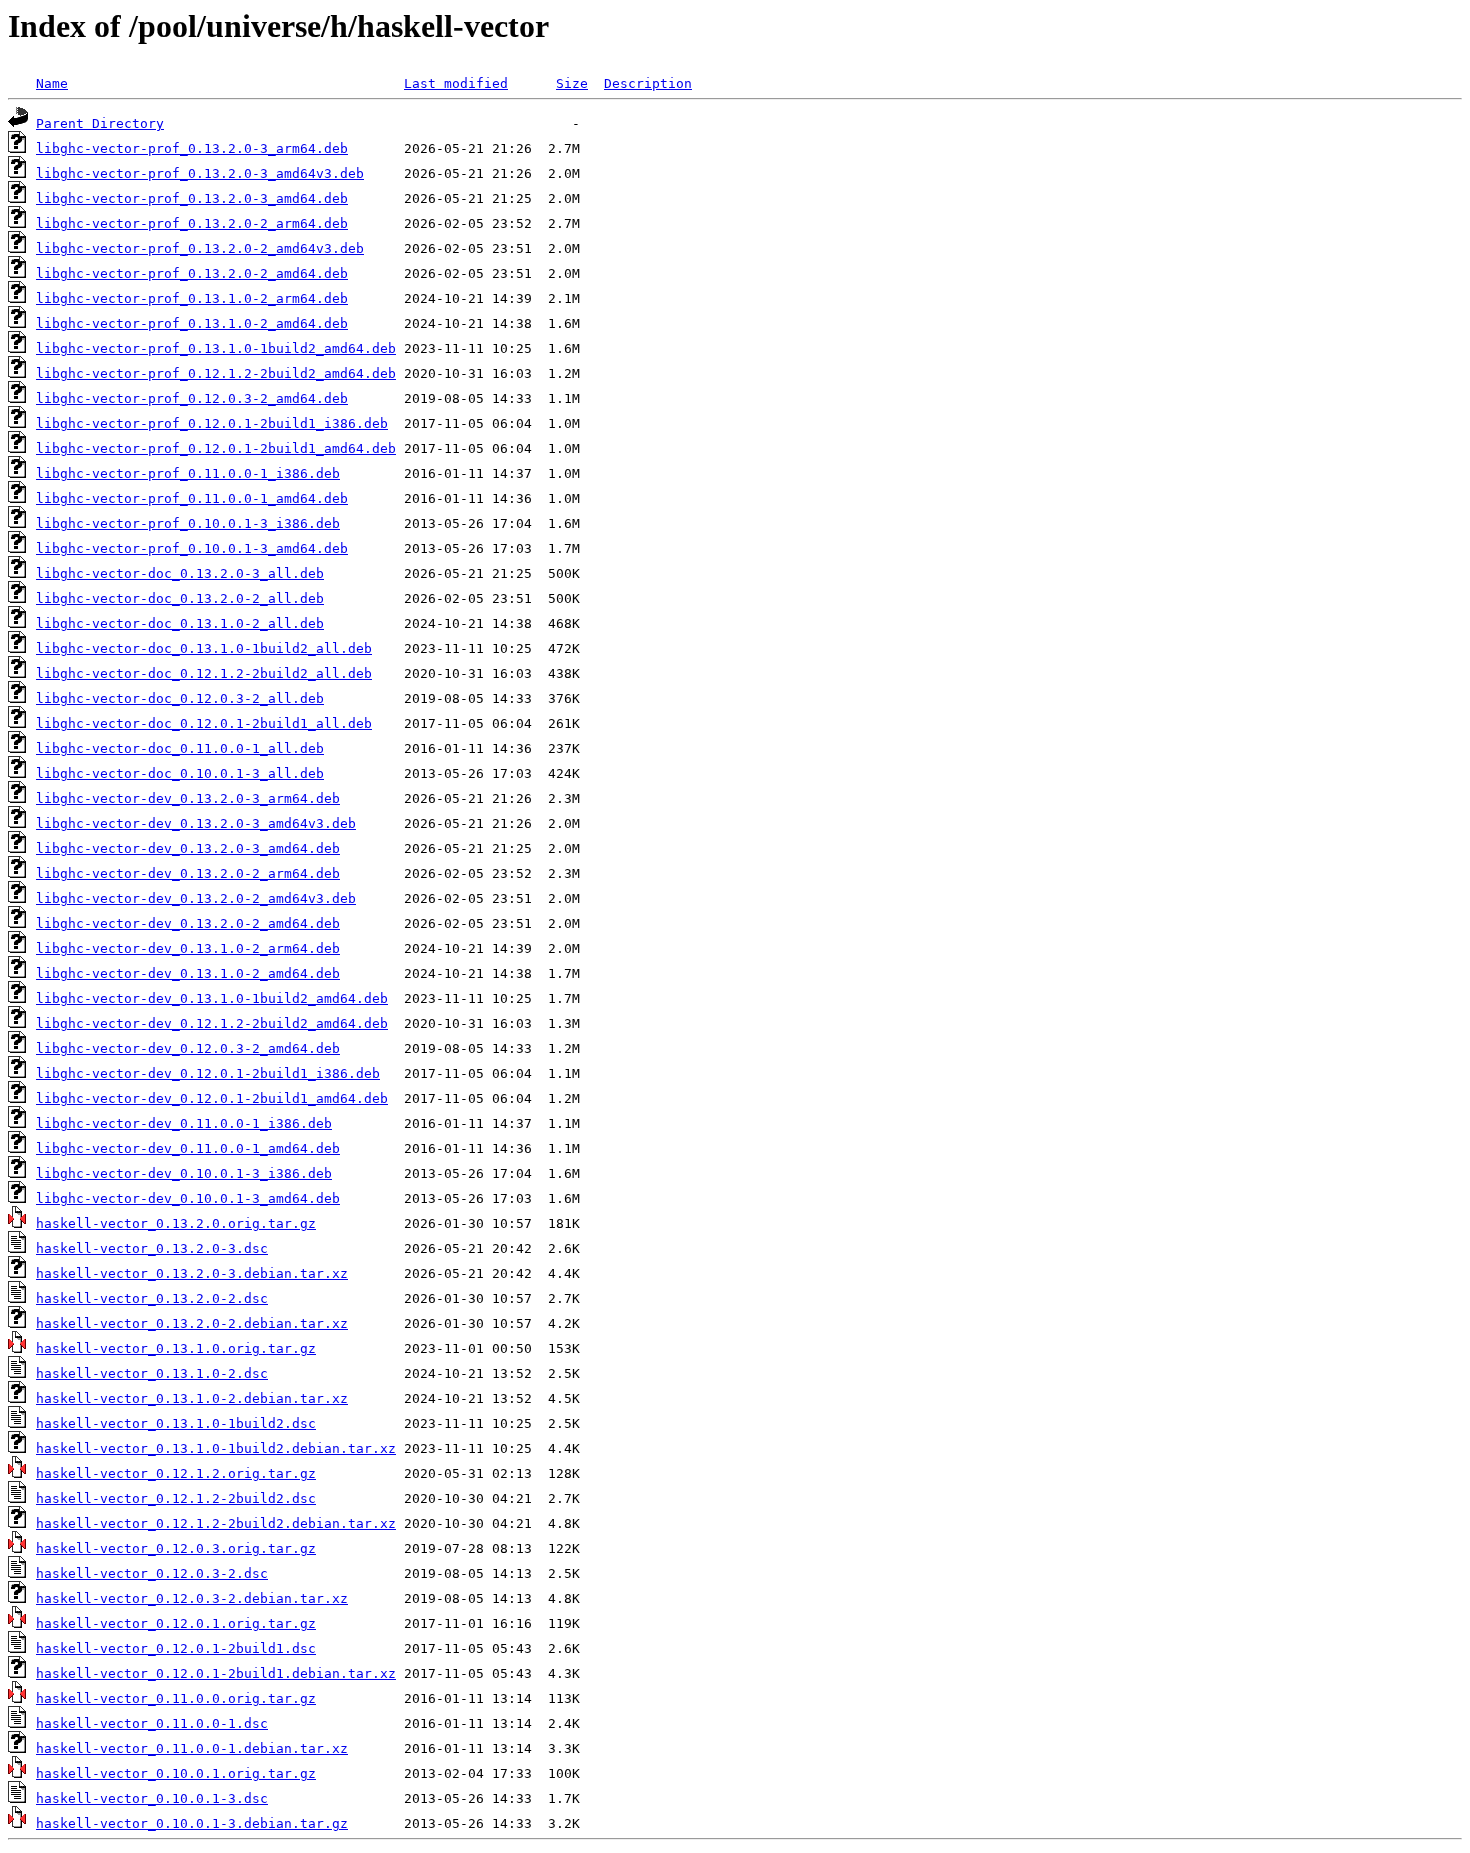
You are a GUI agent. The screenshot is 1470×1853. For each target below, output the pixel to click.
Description (648, 83)
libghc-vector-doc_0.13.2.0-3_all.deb (180, 573)
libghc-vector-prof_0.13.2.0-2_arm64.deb (192, 223)
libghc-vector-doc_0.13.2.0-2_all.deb (180, 598)
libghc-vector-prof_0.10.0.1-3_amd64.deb (192, 548)
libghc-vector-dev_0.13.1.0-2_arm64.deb (188, 948)
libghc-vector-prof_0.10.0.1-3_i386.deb (188, 523)
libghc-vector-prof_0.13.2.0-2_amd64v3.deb (200, 248)
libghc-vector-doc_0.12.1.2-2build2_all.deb (204, 673)
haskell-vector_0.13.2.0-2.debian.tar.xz (192, 1323)
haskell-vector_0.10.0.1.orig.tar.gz (176, 1773)
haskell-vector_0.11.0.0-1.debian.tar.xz (192, 1748)
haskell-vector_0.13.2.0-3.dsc (152, 1248)
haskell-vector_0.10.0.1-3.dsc (152, 1798)
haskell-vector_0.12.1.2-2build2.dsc (176, 1498)
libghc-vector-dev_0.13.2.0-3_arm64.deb (188, 798)
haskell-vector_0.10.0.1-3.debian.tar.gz (192, 1823)
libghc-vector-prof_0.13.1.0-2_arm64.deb (192, 298)
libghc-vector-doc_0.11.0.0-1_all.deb (180, 748)
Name (52, 83)
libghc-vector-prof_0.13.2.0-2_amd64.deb (192, 273)
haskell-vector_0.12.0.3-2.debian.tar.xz (192, 1598)
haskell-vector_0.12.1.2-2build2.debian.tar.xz (216, 1523)
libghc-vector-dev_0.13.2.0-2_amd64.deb (188, 923)
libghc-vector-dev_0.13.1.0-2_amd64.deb (188, 973)
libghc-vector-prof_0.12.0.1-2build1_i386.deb (212, 423)
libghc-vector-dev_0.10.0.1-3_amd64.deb (188, 1198)
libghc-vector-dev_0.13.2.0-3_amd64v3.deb (196, 823)
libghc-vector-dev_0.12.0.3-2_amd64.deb (188, 1048)
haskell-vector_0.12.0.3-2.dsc (152, 1573)
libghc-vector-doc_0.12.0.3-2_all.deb (180, 698)
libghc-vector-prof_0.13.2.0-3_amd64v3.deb (200, 173)
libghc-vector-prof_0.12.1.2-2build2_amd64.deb (216, 373)
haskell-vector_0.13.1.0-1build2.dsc (176, 1423)
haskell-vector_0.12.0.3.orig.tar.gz (176, 1548)
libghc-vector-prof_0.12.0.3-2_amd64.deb (192, 398)
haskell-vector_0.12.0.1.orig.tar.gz (176, 1623)
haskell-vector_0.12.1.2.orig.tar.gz (176, 1473)
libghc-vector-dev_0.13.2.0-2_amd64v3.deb (196, 898)
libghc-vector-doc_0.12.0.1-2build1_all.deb (204, 723)
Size (572, 83)
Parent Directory (100, 123)
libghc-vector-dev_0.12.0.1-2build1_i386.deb (208, 1073)
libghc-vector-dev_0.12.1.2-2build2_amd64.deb (212, 1023)
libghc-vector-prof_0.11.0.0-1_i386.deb (188, 473)
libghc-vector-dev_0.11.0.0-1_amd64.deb (188, 1148)
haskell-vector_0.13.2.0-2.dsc (152, 1298)
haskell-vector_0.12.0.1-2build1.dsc (176, 1648)
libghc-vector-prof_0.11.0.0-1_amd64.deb (192, 498)
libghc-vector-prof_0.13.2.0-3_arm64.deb (192, 148)
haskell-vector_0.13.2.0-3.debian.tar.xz (192, 1273)
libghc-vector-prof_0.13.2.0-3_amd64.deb (192, 198)
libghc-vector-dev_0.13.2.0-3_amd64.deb (188, 848)
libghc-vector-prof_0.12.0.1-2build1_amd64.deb (216, 448)
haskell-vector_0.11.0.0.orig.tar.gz (176, 1698)
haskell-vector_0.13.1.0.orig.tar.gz (176, 1348)
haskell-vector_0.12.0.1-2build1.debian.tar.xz (216, 1673)
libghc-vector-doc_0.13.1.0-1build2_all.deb (204, 648)
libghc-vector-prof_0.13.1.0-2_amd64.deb (192, 323)
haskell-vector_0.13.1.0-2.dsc (152, 1373)
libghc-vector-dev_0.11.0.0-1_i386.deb (184, 1123)
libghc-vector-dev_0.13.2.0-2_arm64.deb (188, 873)
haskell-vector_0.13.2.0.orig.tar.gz (176, 1223)
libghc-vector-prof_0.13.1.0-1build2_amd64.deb (216, 348)
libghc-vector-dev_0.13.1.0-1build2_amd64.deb (212, 998)
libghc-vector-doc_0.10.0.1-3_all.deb (180, 773)
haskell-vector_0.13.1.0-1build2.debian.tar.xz (216, 1448)
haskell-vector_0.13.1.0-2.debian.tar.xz (192, 1398)
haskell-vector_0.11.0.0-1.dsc (152, 1723)
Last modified (456, 83)
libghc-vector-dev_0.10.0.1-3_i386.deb (184, 1173)
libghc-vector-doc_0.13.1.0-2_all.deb (180, 623)
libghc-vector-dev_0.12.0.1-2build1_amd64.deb (212, 1098)
